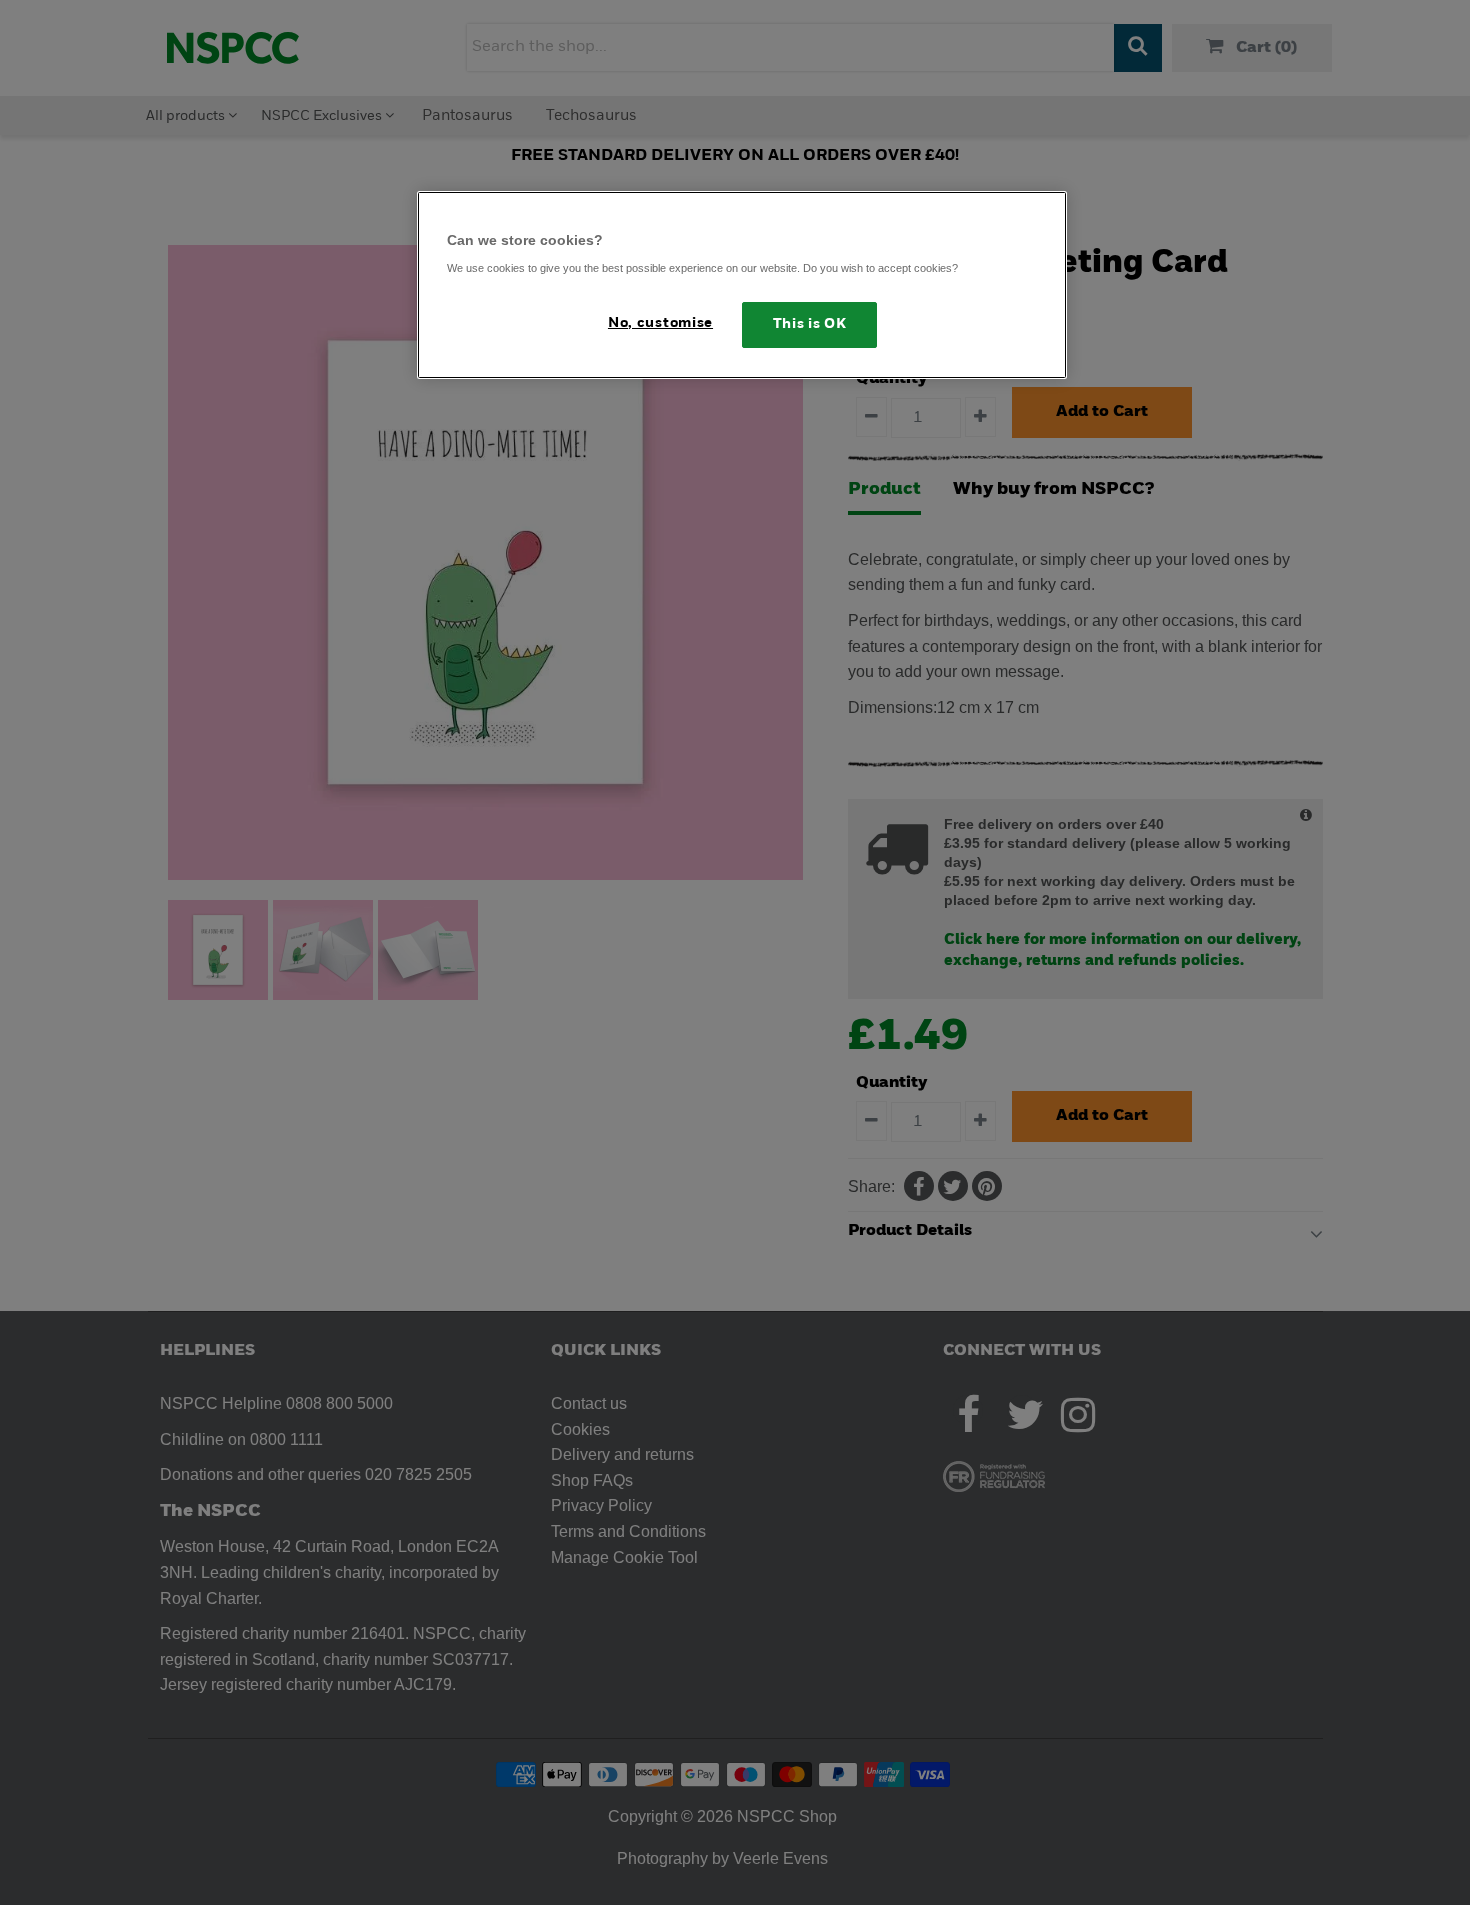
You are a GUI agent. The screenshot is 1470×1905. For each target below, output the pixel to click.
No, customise (660, 323)
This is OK (810, 324)
